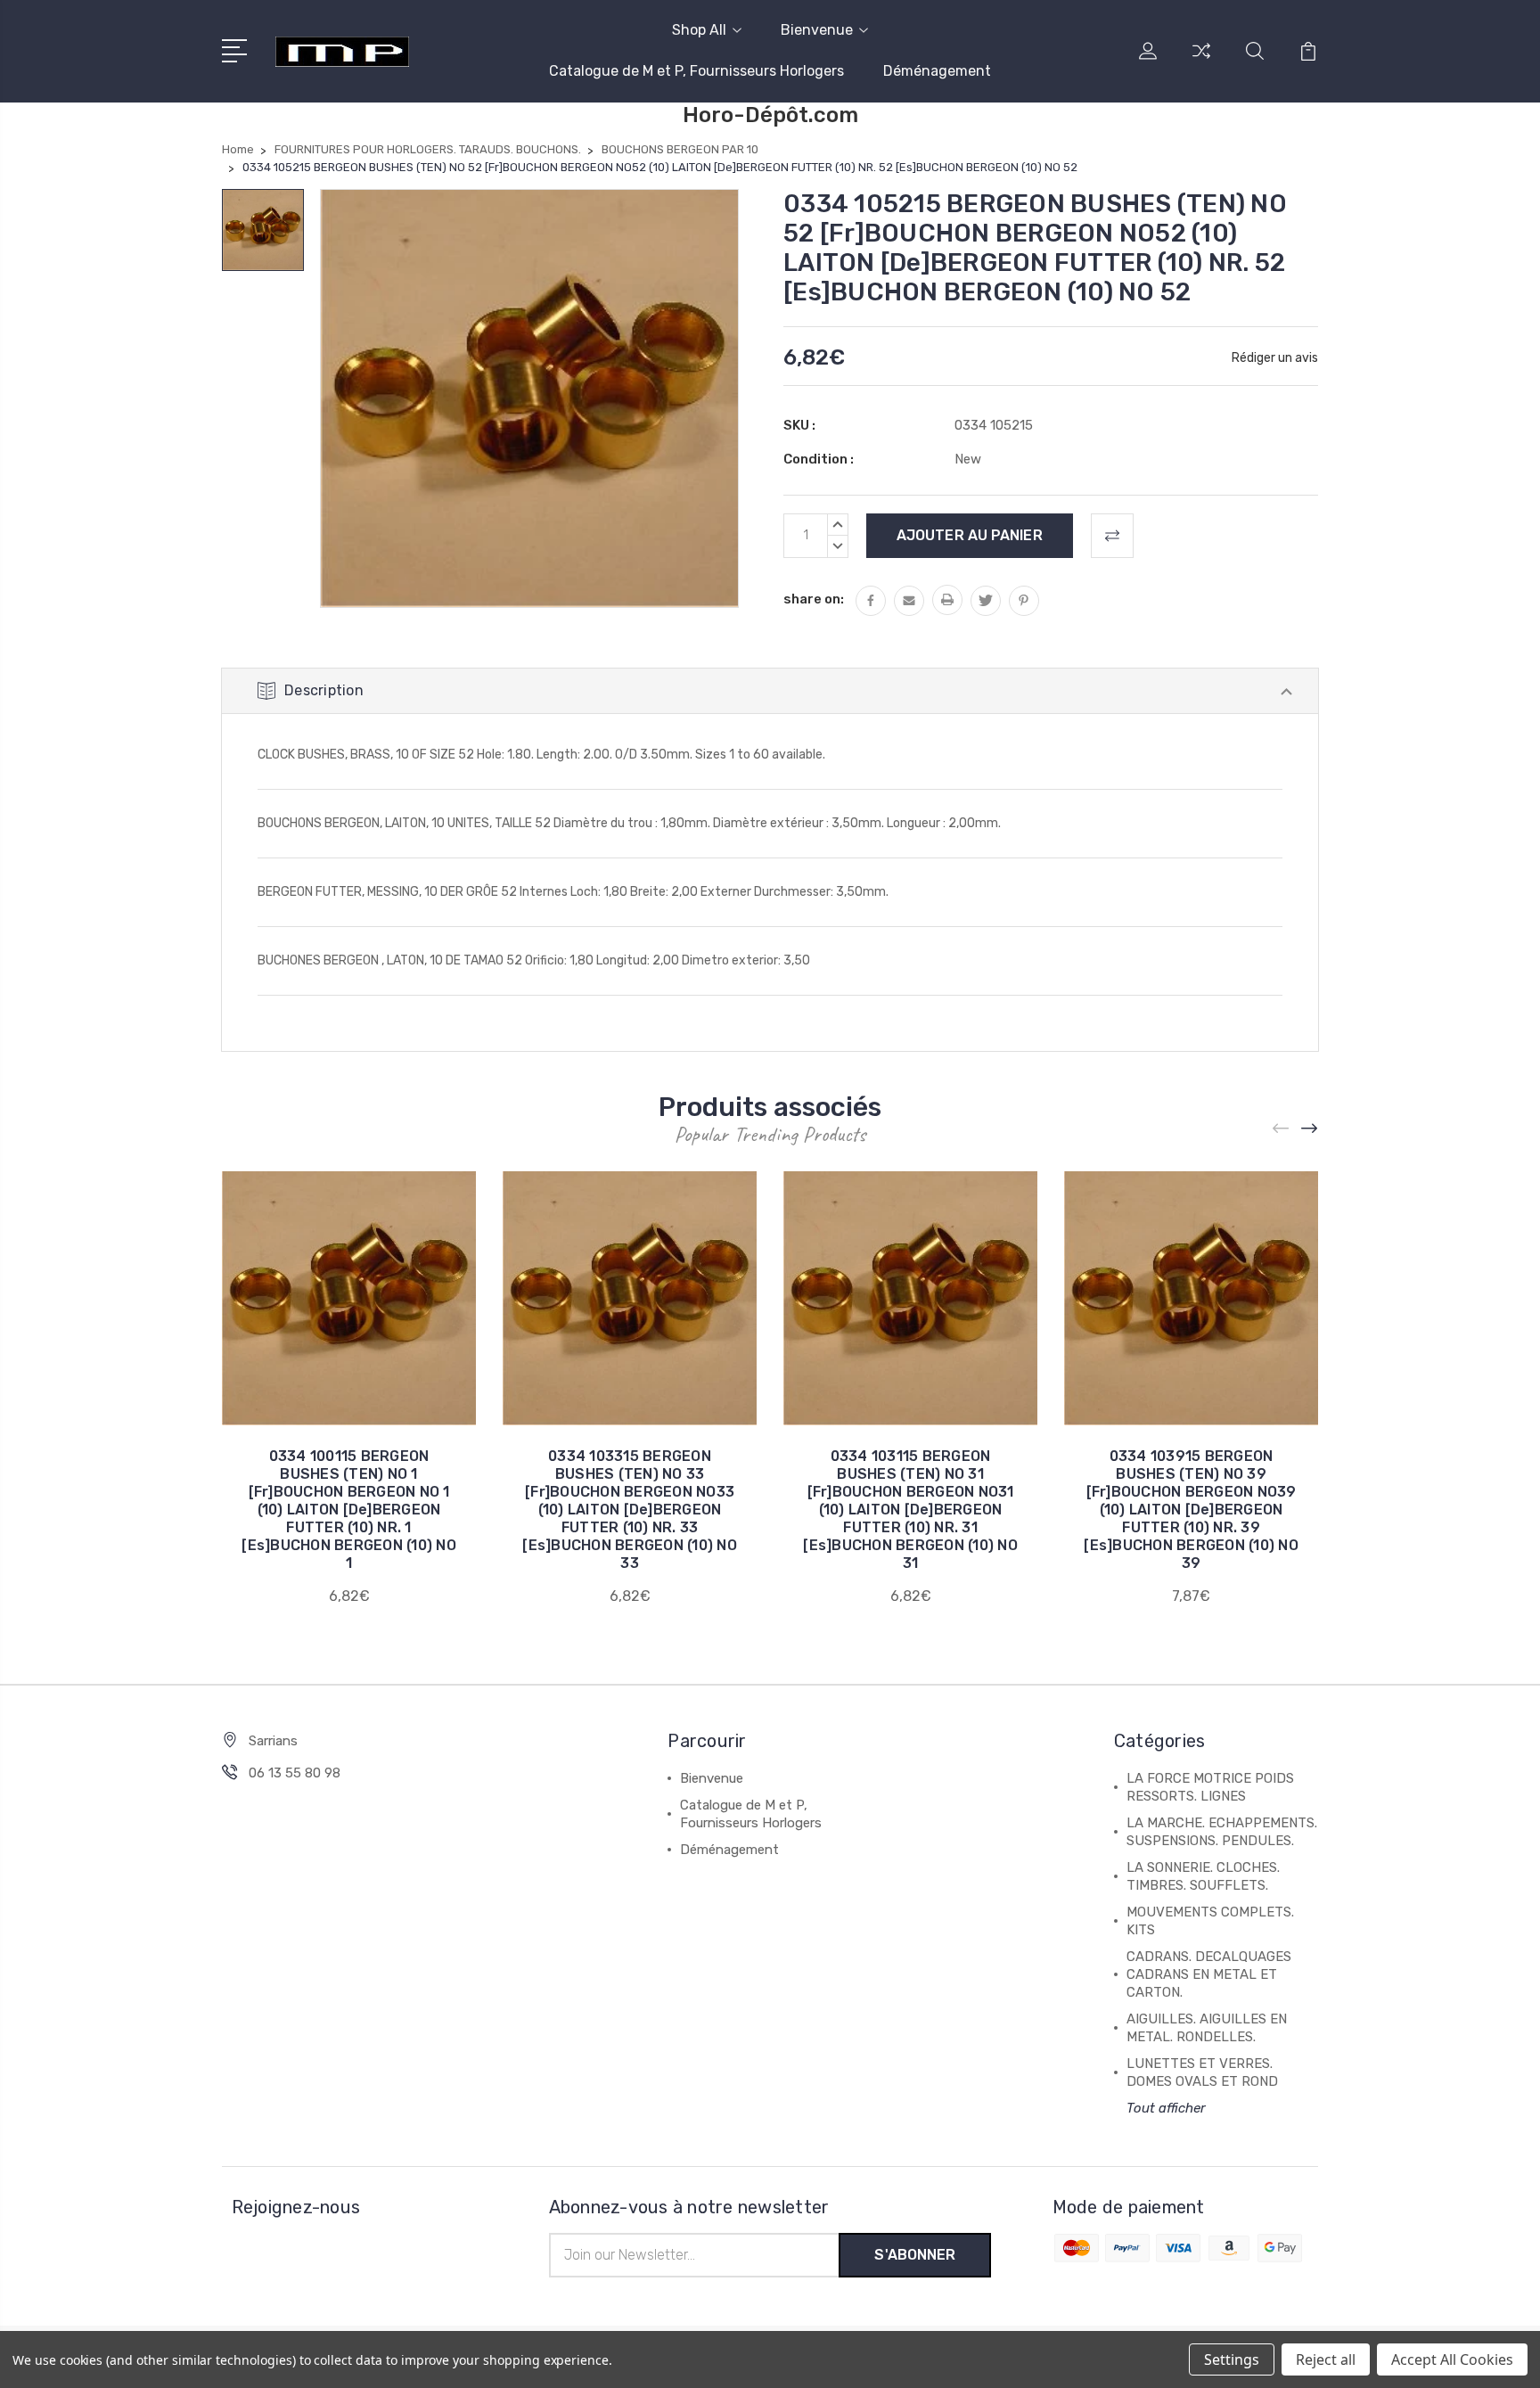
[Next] (1310, 1129)
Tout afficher (1166, 2108)
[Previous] (1282, 1129)
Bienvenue (817, 30)
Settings (1232, 2359)
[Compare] (1201, 62)
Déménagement (937, 71)
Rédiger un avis (1275, 358)
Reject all (1326, 2359)
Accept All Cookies (1452, 2359)
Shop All (699, 30)
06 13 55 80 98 (295, 1773)
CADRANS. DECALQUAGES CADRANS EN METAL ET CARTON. (1209, 1974)
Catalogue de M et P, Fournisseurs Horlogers (696, 71)
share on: (814, 599)
